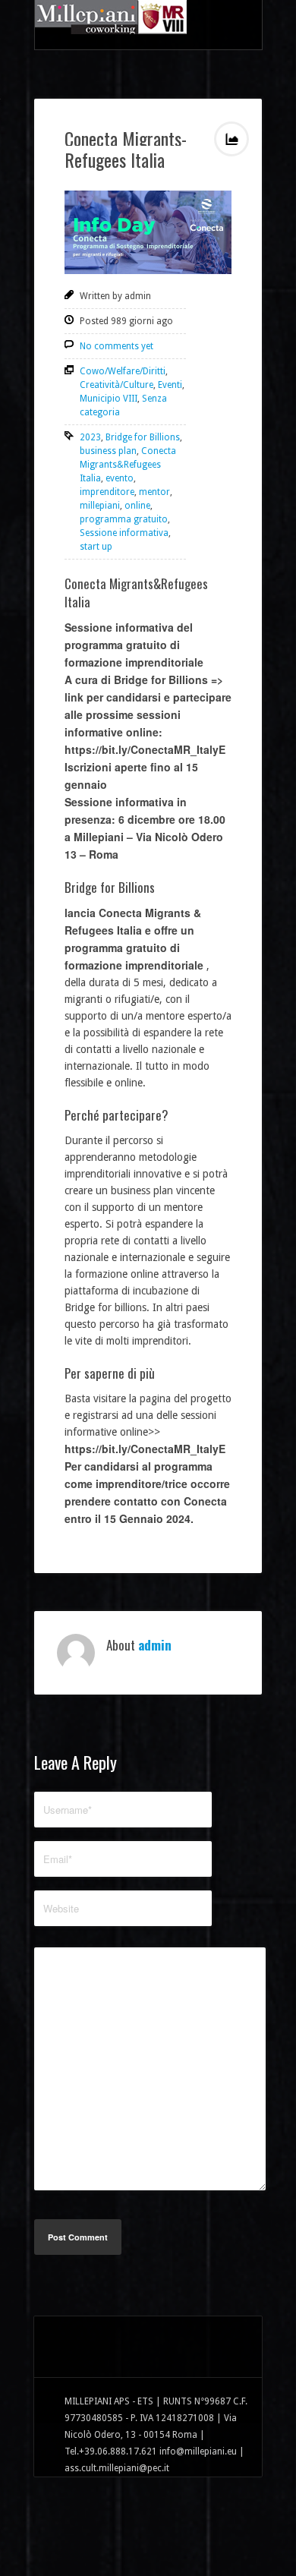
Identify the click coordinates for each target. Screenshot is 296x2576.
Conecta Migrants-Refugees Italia (126, 149)
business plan (108, 451)
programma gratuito (124, 519)
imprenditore (107, 492)
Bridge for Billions (143, 437)
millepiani (100, 506)
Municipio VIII (109, 399)
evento (120, 478)
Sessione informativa (124, 533)
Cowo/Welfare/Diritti (123, 371)
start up (96, 547)
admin (155, 1645)
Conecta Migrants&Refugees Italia (128, 465)
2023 (90, 437)
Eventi (170, 385)
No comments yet (117, 346)
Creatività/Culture (117, 385)
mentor (154, 492)
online (137, 506)
